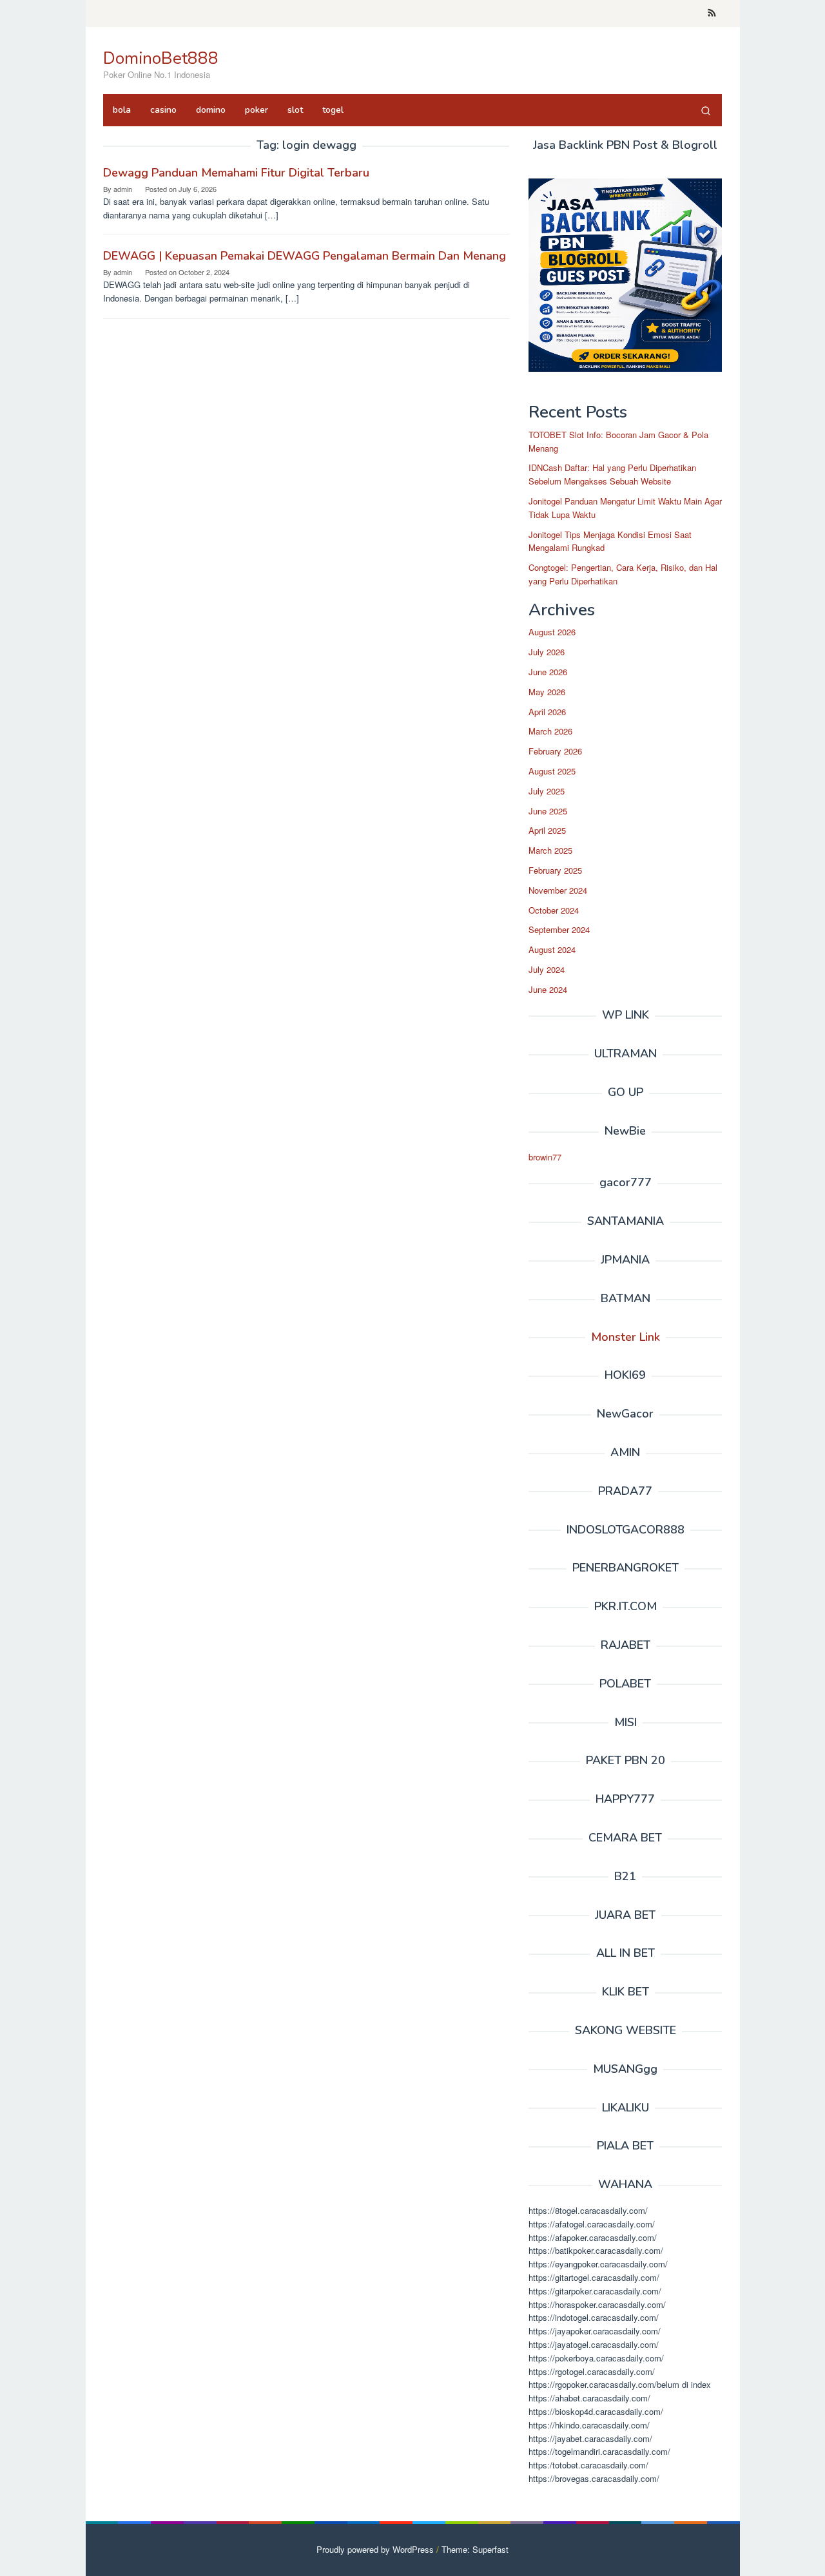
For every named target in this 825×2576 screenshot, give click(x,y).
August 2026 (552, 632)
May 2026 (547, 692)
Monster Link (626, 1337)
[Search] (706, 110)
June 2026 (548, 672)
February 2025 (555, 870)
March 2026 (550, 731)
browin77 (545, 1157)
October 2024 (554, 910)
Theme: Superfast (475, 2549)
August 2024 (552, 949)
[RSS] (712, 14)
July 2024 (547, 969)
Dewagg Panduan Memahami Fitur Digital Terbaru (236, 173)
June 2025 (548, 811)
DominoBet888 (161, 58)
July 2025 (547, 791)
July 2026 (547, 652)
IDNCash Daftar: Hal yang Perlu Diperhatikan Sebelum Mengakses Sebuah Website (612, 474)
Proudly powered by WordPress (375, 2549)
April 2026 (547, 712)
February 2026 (555, 751)
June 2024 (548, 989)
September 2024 (559, 929)
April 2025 (547, 830)
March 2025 (550, 850)
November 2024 (558, 890)
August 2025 (552, 771)
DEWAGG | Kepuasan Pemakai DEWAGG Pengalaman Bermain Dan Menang (305, 256)
